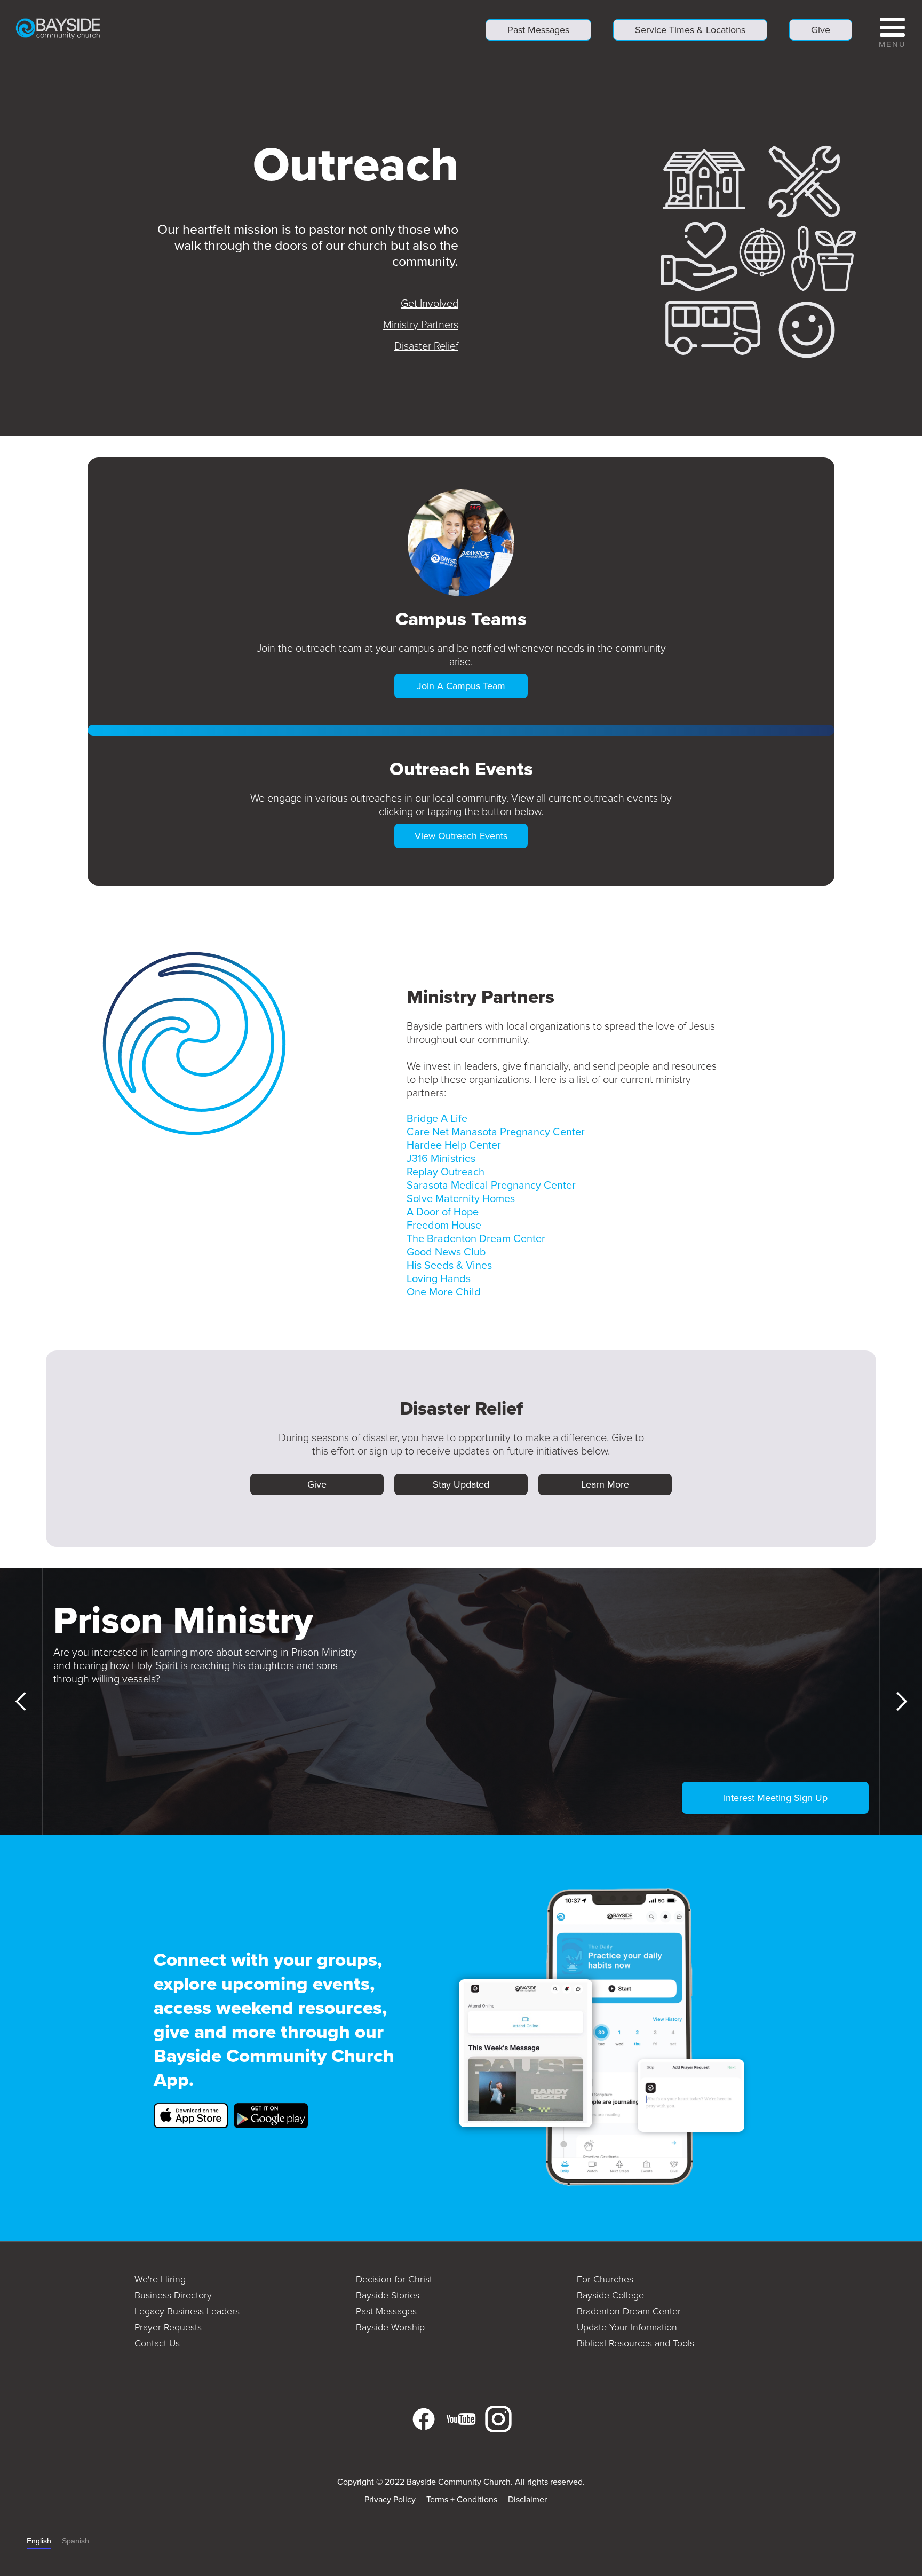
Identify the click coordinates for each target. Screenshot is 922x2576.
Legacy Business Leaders (187, 2311)
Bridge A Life (437, 1118)
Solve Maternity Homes (461, 1198)
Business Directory (173, 2295)
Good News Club (446, 1252)
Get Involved (430, 303)
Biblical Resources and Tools (635, 2343)
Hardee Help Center (454, 1145)
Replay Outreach (446, 1172)
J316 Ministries (441, 1158)
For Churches (605, 2279)
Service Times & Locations (690, 30)
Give (821, 30)
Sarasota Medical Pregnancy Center (491, 1185)
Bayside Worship (390, 2327)
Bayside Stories (388, 2295)
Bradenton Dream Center (629, 2311)
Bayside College (610, 2295)
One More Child (444, 1292)
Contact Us (157, 2343)
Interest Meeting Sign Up (776, 1798)
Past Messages (538, 30)
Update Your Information (627, 2327)
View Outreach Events (461, 836)
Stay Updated (461, 1484)
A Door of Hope (443, 1212)
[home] (58, 28)
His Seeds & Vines (449, 1265)
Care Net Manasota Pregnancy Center (496, 1132)
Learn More (605, 1484)
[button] (892, 31)
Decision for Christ (394, 2279)
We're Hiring (160, 2279)
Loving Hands (439, 1278)
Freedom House (444, 1225)
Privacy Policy (390, 2499)
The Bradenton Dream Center (476, 1238)
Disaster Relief (426, 346)
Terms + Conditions (462, 2499)
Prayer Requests (168, 2327)
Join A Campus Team (461, 686)
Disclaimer (527, 2499)
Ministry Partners (421, 325)
